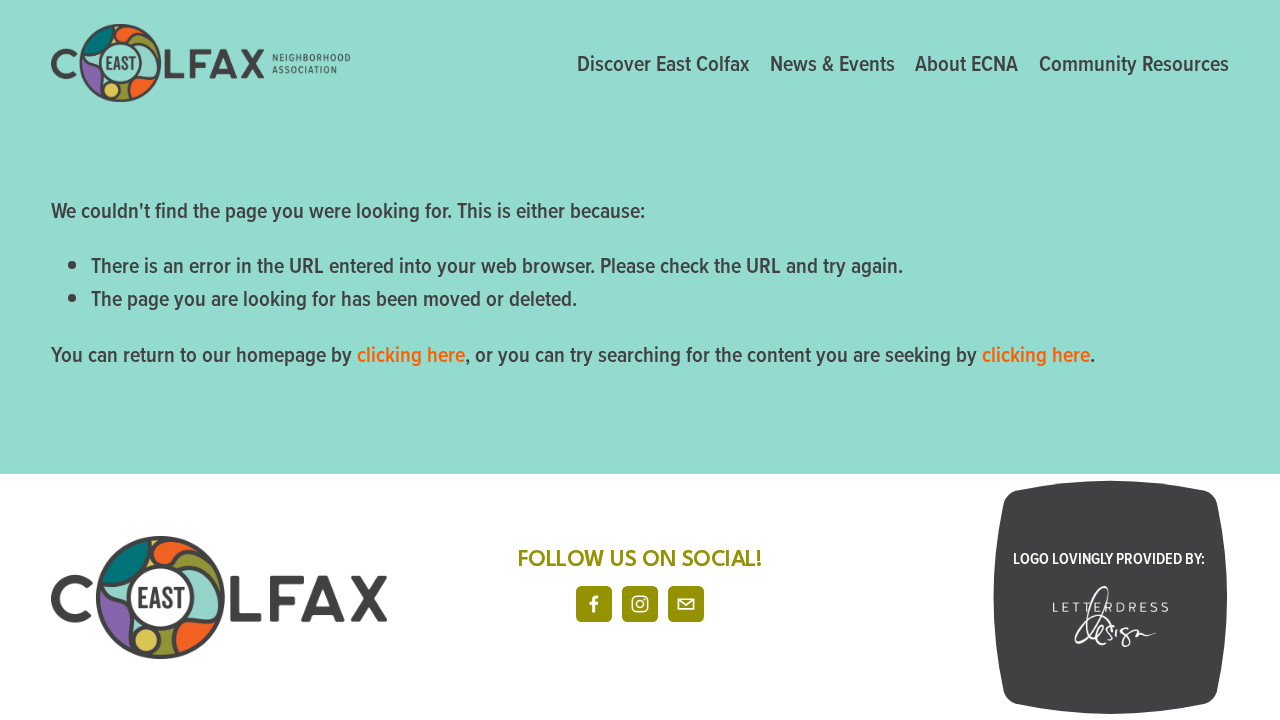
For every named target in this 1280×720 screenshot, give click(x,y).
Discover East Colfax (663, 63)
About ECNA (966, 63)
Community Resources (1134, 63)
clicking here (411, 354)
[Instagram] (640, 604)
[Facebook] (594, 604)
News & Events (832, 63)
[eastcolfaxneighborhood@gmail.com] (686, 604)
